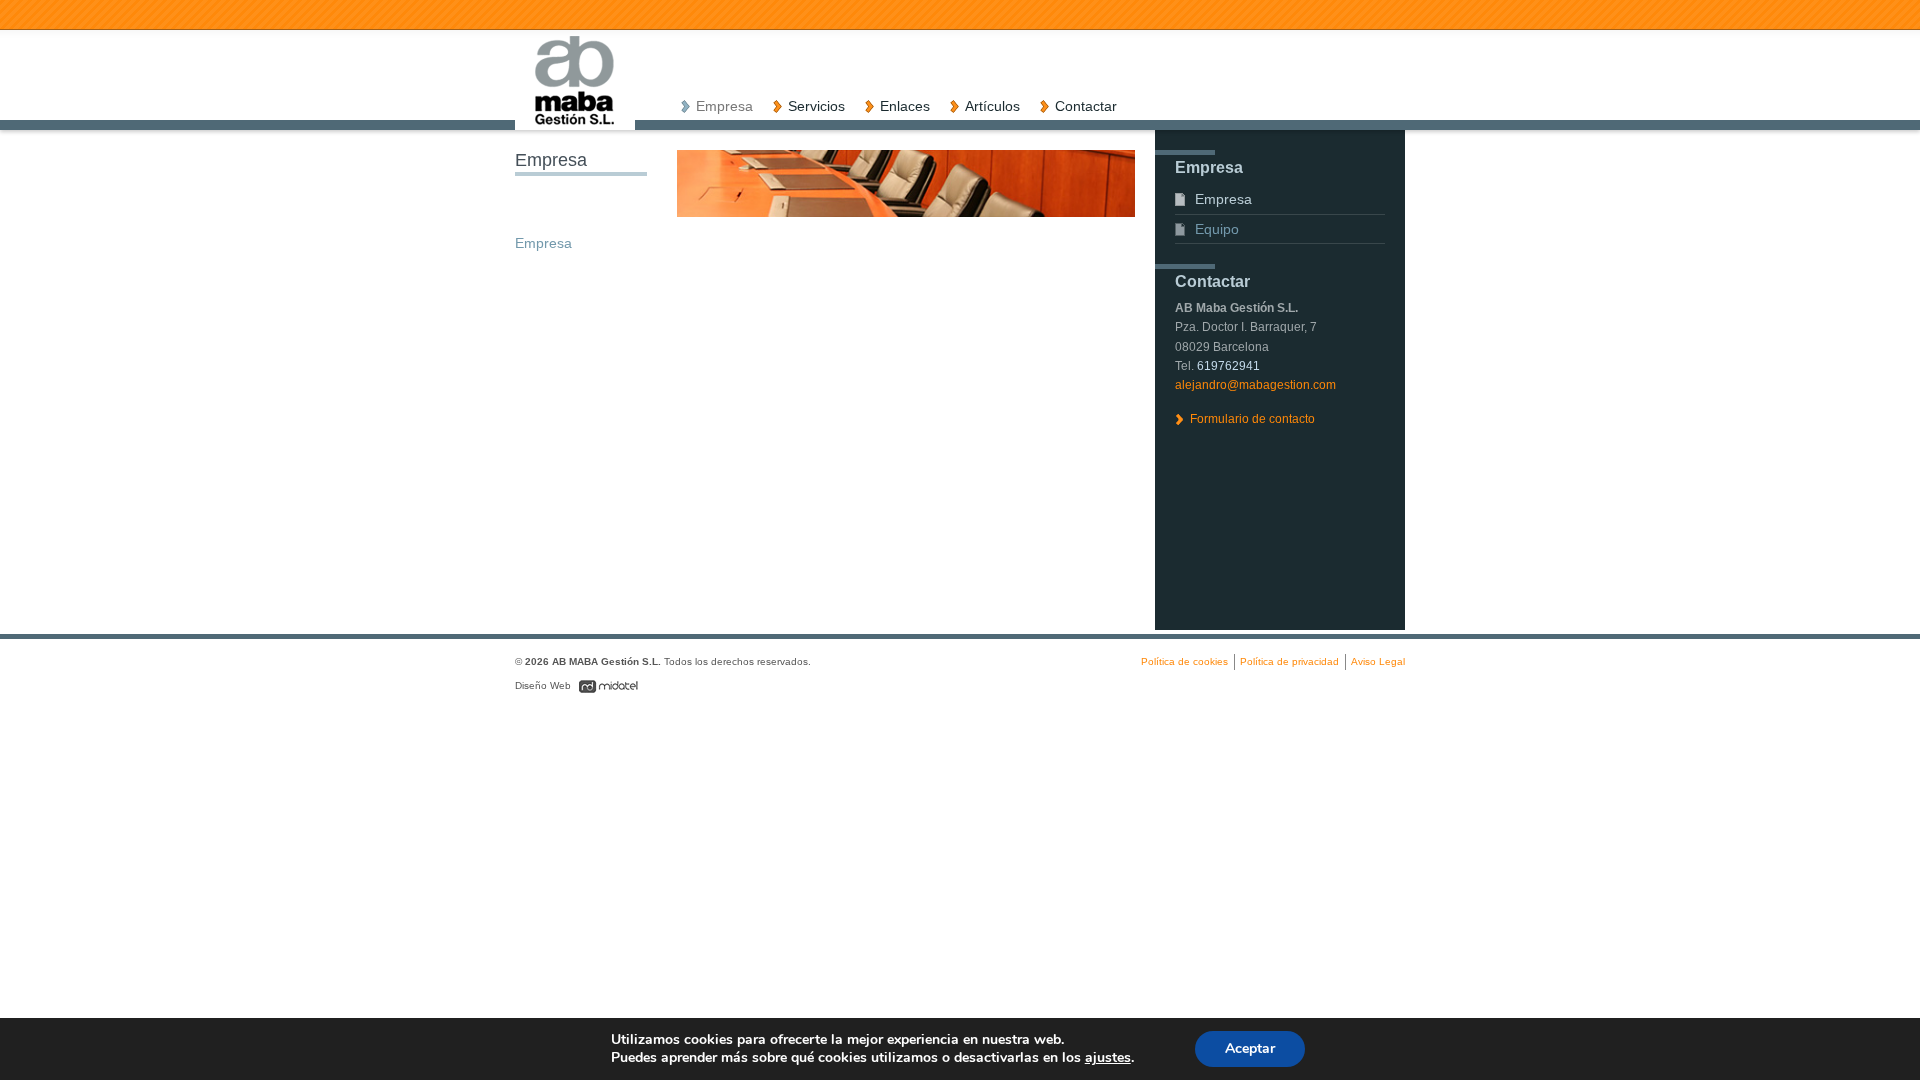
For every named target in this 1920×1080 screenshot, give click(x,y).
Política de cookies (1184, 661)
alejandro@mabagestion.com (1255, 385)
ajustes (1108, 1058)
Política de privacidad (1289, 661)
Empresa (724, 106)
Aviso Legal (1378, 661)
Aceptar (1250, 1048)
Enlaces (905, 106)
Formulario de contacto (1252, 419)
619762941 (1228, 366)
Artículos (992, 106)
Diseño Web (544, 685)
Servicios (816, 106)
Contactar (1086, 106)
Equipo (1217, 229)
